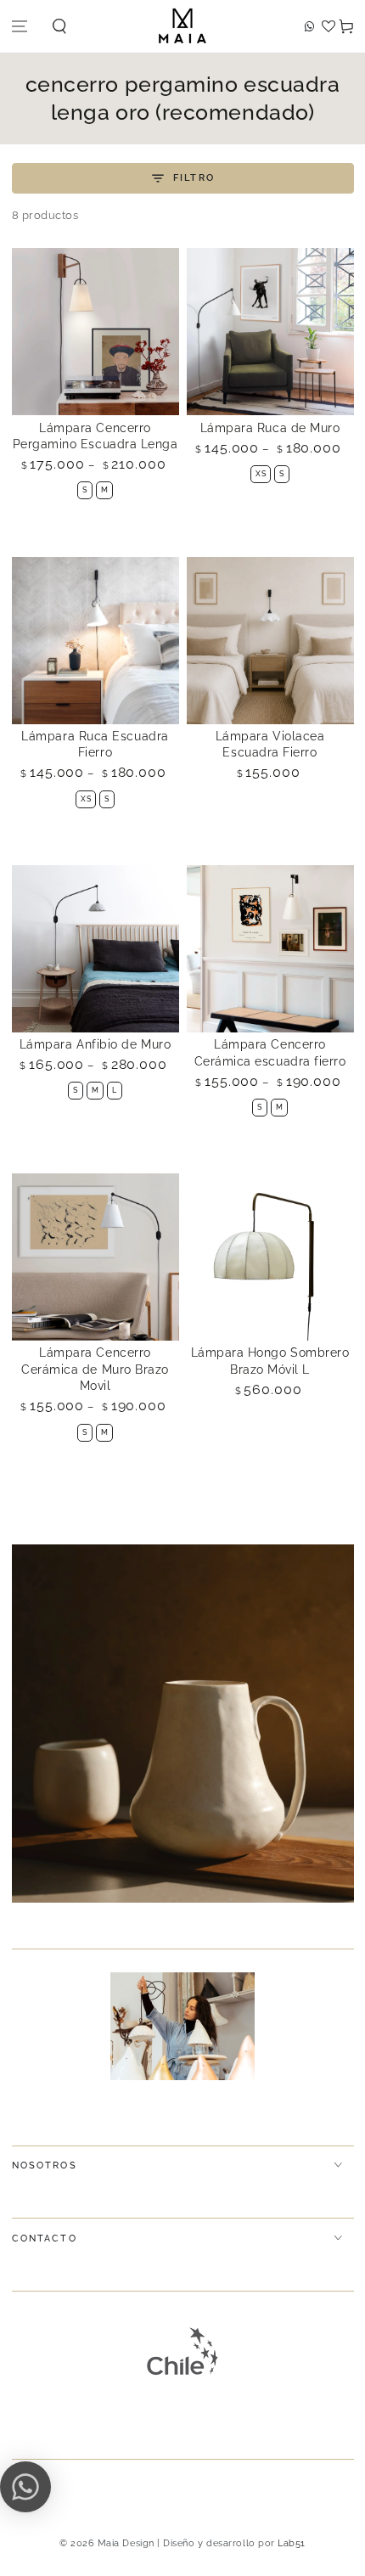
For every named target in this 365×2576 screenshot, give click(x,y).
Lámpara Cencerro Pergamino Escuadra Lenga (95, 436)
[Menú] (20, 27)
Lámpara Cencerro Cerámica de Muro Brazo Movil (95, 1369)
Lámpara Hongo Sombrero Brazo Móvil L (270, 1361)
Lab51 (292, 2543)
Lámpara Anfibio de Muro (95, 1044)
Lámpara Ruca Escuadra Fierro (95, 745)
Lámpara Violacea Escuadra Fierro (270, 745)
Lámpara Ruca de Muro (270, 428)
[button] (60, 27)
